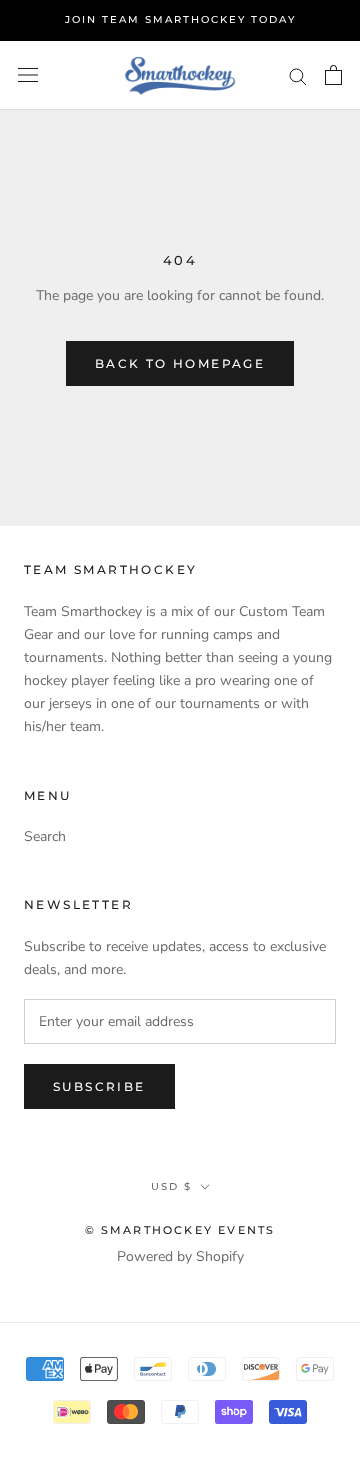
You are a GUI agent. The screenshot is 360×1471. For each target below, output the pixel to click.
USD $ (171, 1186)
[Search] (298, 75)
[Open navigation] (28, 75)
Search (45, 836)
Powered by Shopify (180, 1256)
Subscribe (99, 1086)
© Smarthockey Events (180, 1230)
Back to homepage (180, 363)
